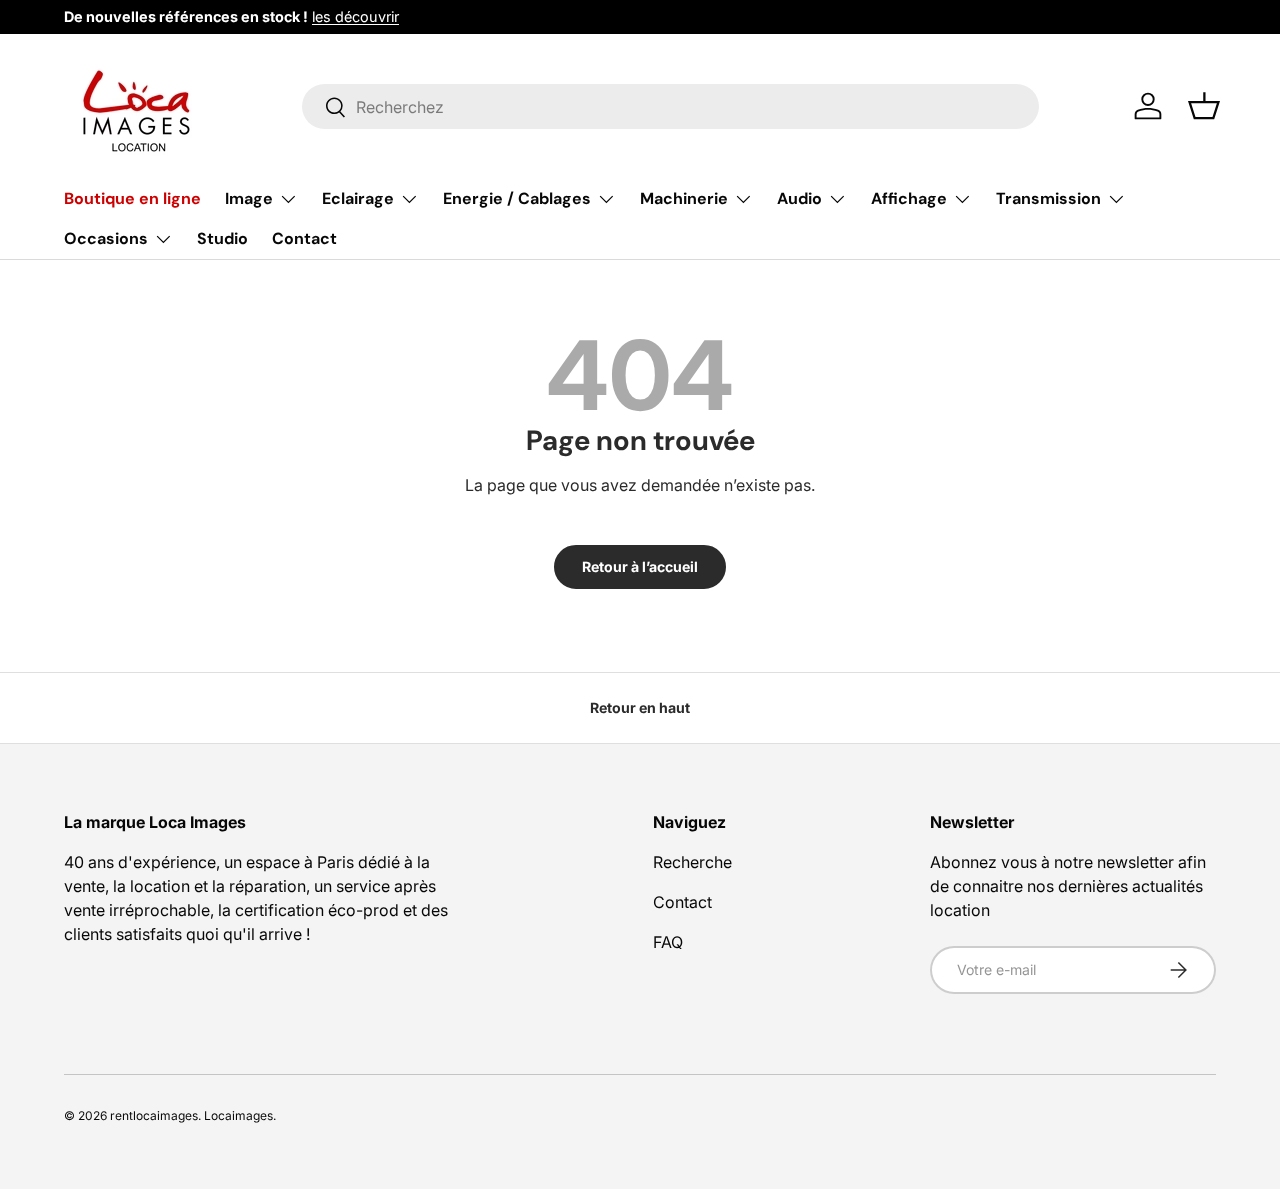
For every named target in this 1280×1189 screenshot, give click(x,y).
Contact (304, 238)
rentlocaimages (154, 1115)
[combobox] (670, 106)
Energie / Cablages (517, 198)
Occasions (106, 238)
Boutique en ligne (132, 198)
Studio (222, 238)
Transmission (1048, 198)
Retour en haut (640, 707)
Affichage (909, 198)
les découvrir (355, 16)
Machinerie (684, 198)
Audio (799, 198)
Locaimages (238, 1115)
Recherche (692, 862)
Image (249, 198)
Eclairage (358, 198)
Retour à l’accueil (640, 566)
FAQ (668, 942)
